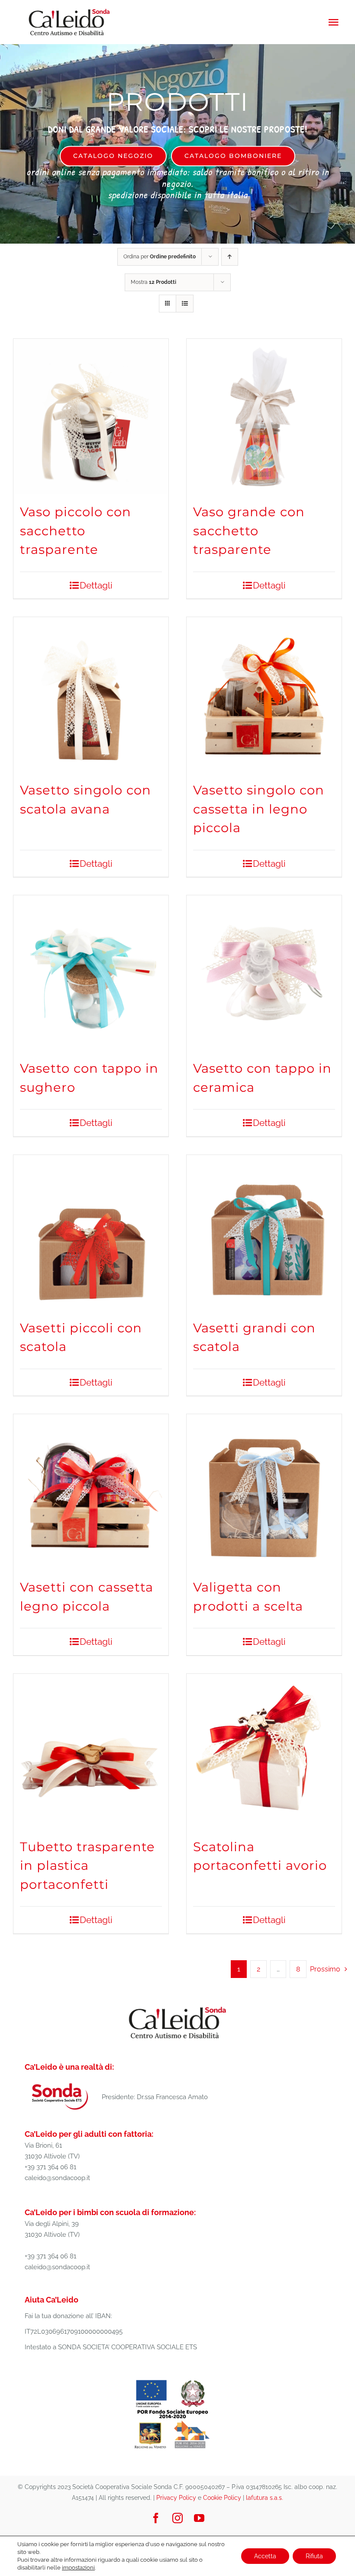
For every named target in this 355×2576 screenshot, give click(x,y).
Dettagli (96, 585)
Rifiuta (314, 2556)
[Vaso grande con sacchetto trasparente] (264, 416)
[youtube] (199, 2518)
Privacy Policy (176, 2498)
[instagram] (177, 2518)
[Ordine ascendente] (230, 257)
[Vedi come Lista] (185, 304)
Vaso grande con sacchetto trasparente (249, 531)
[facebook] (156, 2518)
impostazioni (78, 2568)
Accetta (265, 2556)
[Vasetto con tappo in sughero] (91, 973)
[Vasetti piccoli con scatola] (91, 1232)
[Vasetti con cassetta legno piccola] (91, 1492)
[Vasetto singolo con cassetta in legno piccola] (264, 695)
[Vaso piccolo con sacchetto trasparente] (91, 416)
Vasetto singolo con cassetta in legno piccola (259, 809)
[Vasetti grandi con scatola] (264, 1232)
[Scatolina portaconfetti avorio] (264, 1751)
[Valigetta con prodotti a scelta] (264, 1492)
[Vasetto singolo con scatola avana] (91, 695)
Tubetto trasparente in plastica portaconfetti (87, 1865)
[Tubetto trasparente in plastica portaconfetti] (91, 1751)
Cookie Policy (222, 2498)
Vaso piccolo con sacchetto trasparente (76, 531)
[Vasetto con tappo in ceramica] (264, 973)
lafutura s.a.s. (265, 2498)
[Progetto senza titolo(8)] (173, 2380)
